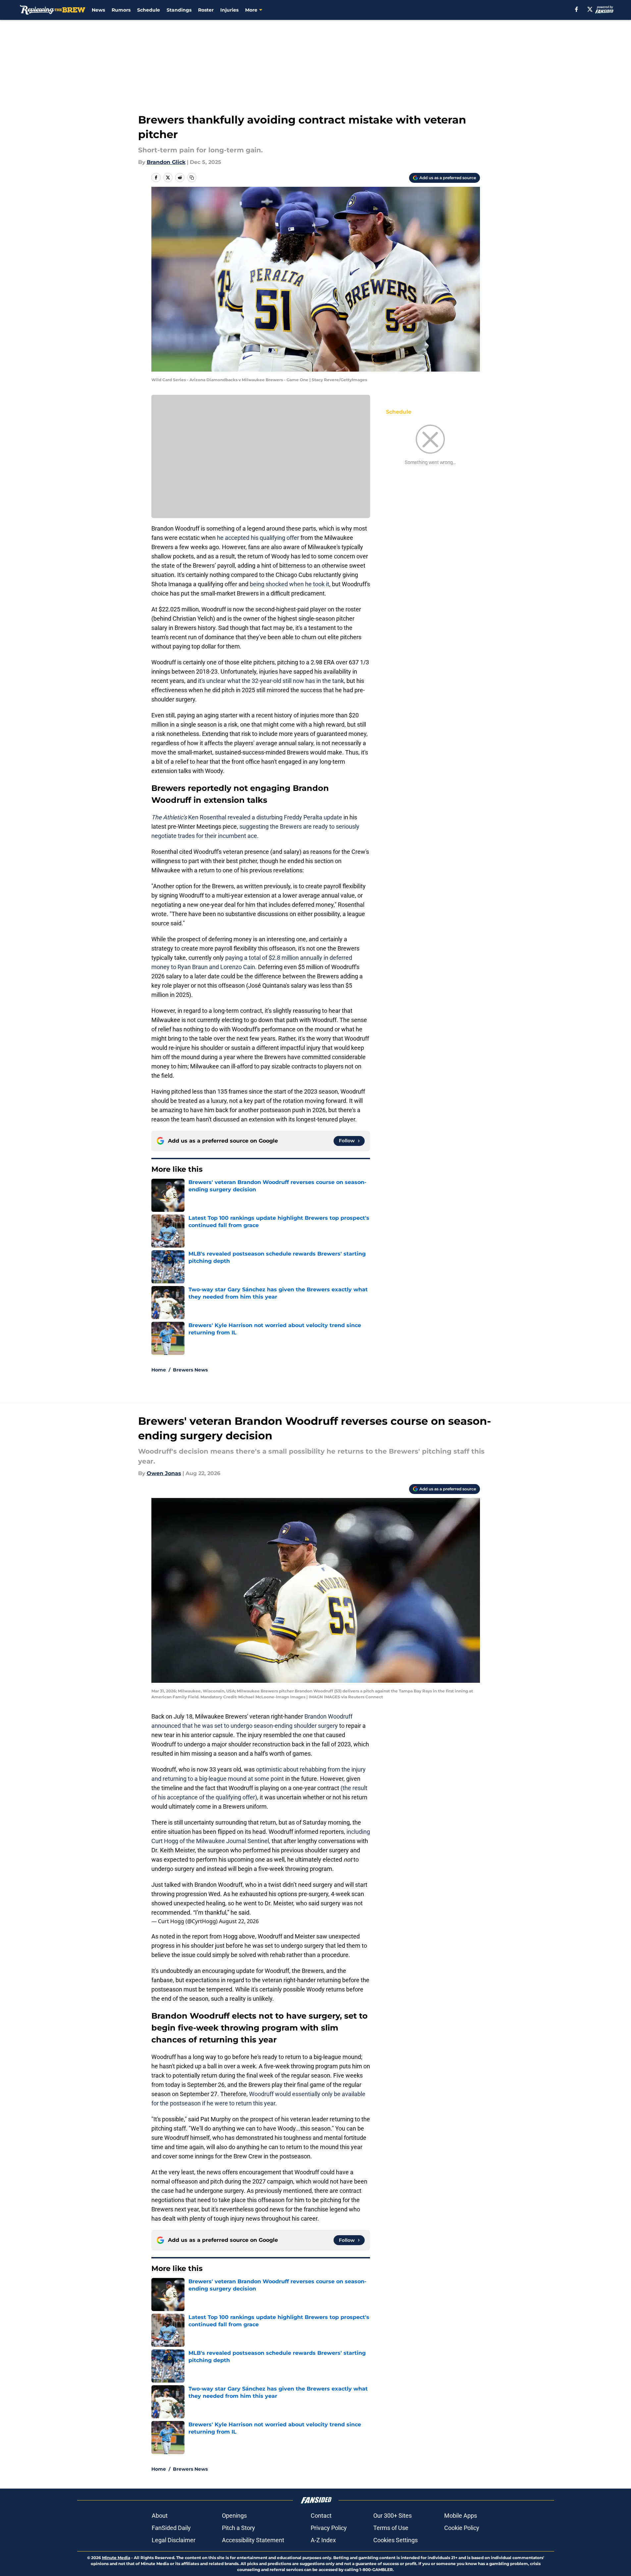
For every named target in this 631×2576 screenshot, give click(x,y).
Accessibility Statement (253, 2540)
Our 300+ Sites (393, 2516)
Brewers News (190, 1370)
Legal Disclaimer (174, 2540)
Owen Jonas (164, 1473)
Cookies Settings (395, 2540)
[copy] (192, 178)
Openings (234, 2516)
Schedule (149, 10)
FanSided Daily (171, 2528)
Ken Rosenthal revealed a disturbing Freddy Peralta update (247, 817)
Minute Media (116, 2558)
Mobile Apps (461, 2516)
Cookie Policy (462, 2528)
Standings (179, 10)
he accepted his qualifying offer (258, 538)
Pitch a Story (238, 2528)
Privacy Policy (329, 2528)
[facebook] (577, 9)
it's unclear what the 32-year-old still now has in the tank (271, 681)
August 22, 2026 (239, 1921)
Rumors (121, 10)
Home (159, 1370)
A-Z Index (323, 2540)
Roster (206, 10)
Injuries (229, 10)
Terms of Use (391, 2528)
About (160, 2516)
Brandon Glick (166, 162)
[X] (590, 9)
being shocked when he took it (289, 584)
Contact (321, 2516)
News (98, 10)
